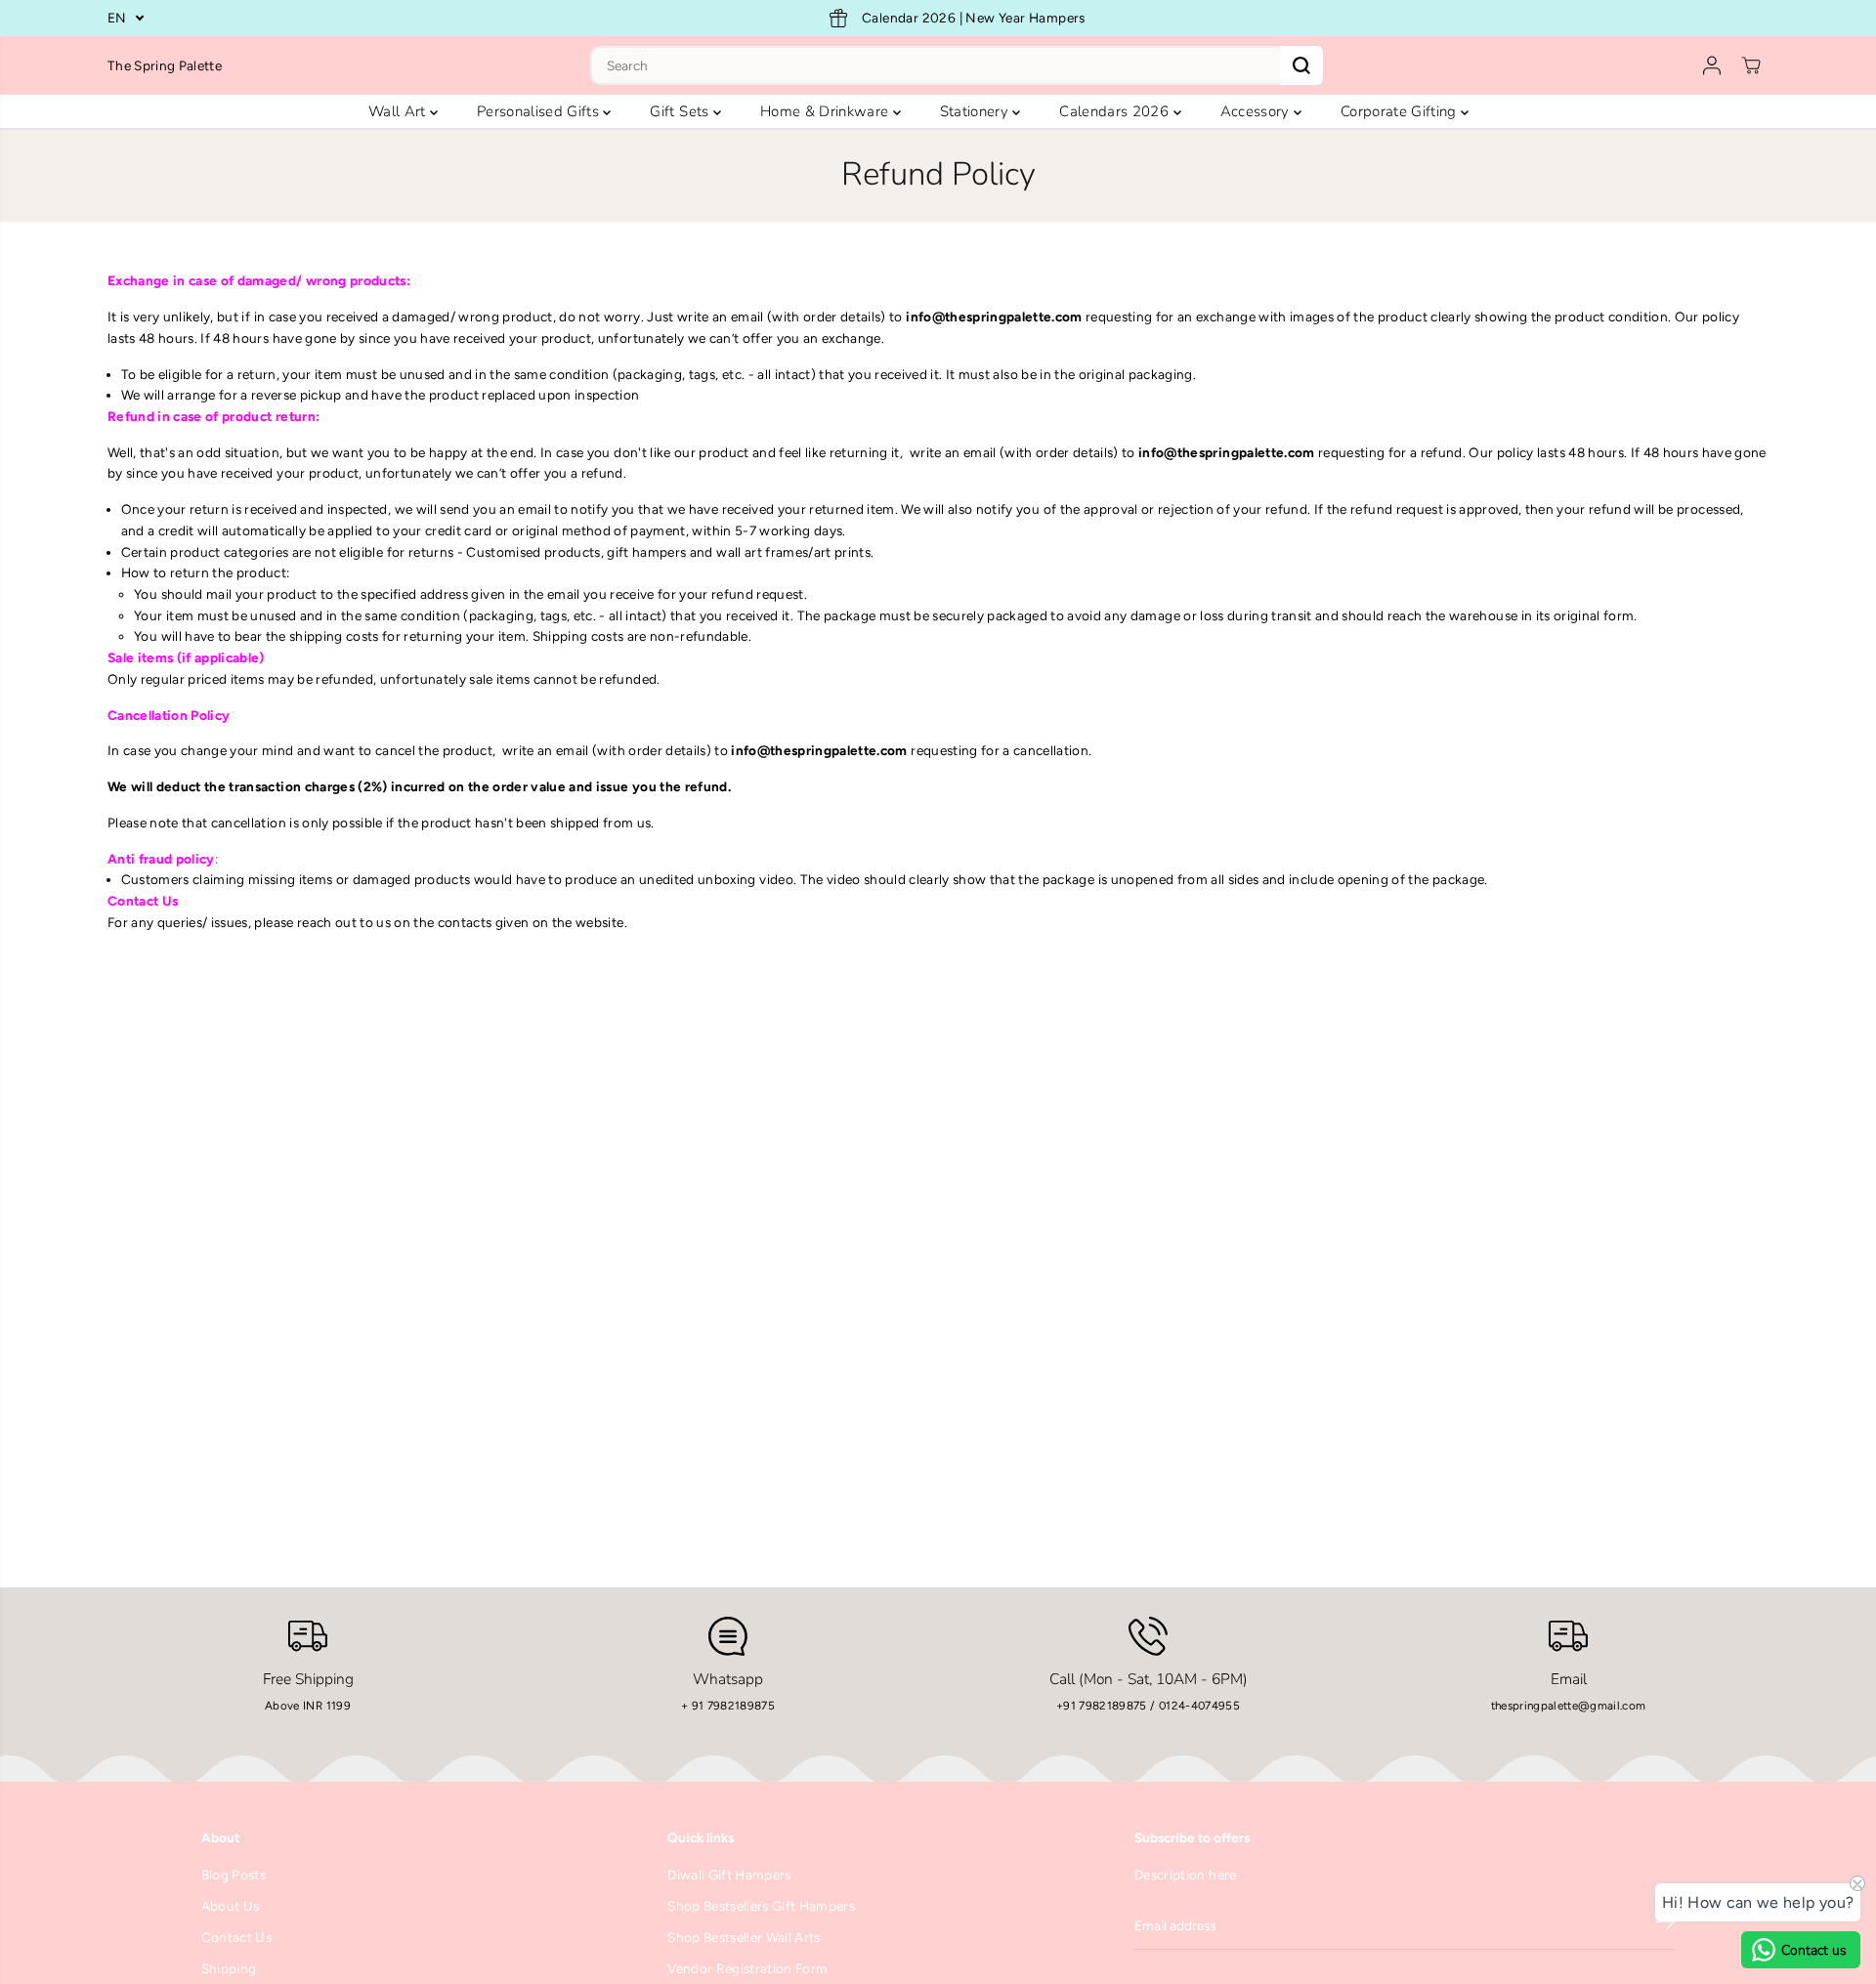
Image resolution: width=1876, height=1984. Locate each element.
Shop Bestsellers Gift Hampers (761, 1906)
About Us (231, 1906)
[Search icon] (1301, 65)
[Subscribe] (1665, 1925)
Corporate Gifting (1401, 111)
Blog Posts (234, 1875)
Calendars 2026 (1116, 111)
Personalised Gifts (540, 111)
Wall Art (399, 111)
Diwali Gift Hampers (729, 1875)
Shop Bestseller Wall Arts (744, 1937)
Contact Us (236, 1937)
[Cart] (1751, 65)
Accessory (1257, 111)
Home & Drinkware (827, 111)
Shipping (229, 1968)
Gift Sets (681, 111)
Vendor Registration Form (747, 1968)
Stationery (977, 111)
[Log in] (1712, 65)
